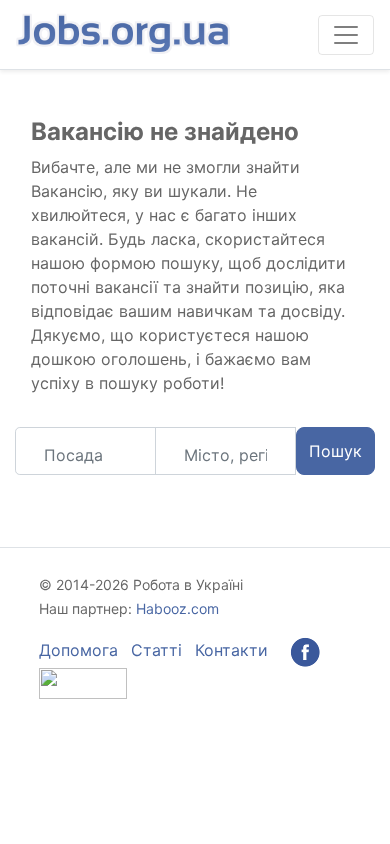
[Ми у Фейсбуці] (305, 650)
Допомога (78, 650)
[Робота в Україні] (125, 34)
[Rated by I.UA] (83, 682)
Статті (156, 650)
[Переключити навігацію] (346, 35)
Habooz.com (177, 608)
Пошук (335, 451)
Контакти (231, 650)
